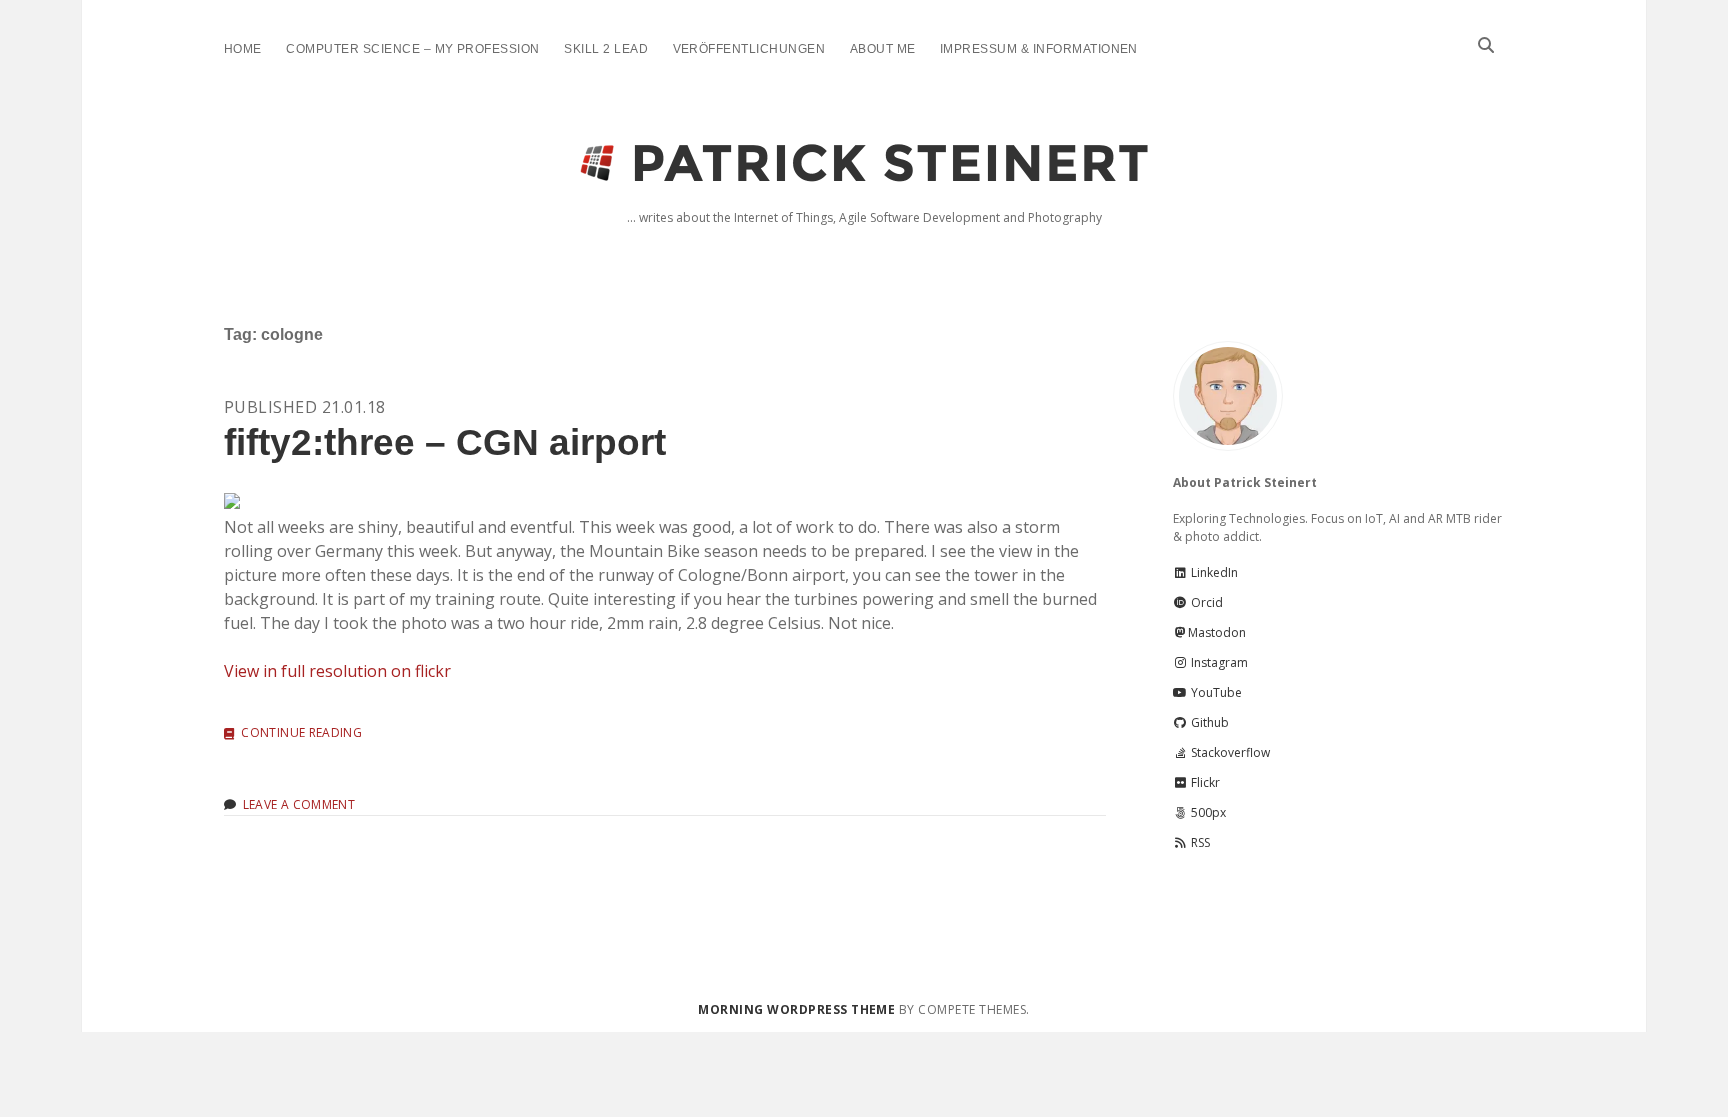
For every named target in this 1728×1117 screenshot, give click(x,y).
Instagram (1218, 662)
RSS (1199, 842)
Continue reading (301, 733)
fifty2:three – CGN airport (445, 442)
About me (883, 49)
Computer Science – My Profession (412, 49)
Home (243, 49)
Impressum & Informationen (1039, 49)
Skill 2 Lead (606, 49)
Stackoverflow (1229, 752)
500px (1207, 812)
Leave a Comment (299, 804)
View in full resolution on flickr (337, 671)
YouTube (1215, 692)
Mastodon (1217, 632)
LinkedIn (1213, 572)
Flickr (1204, 782)
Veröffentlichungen (749, 49)
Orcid (1205, 602)
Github (1208, 722)
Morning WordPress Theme (796, 1009)
